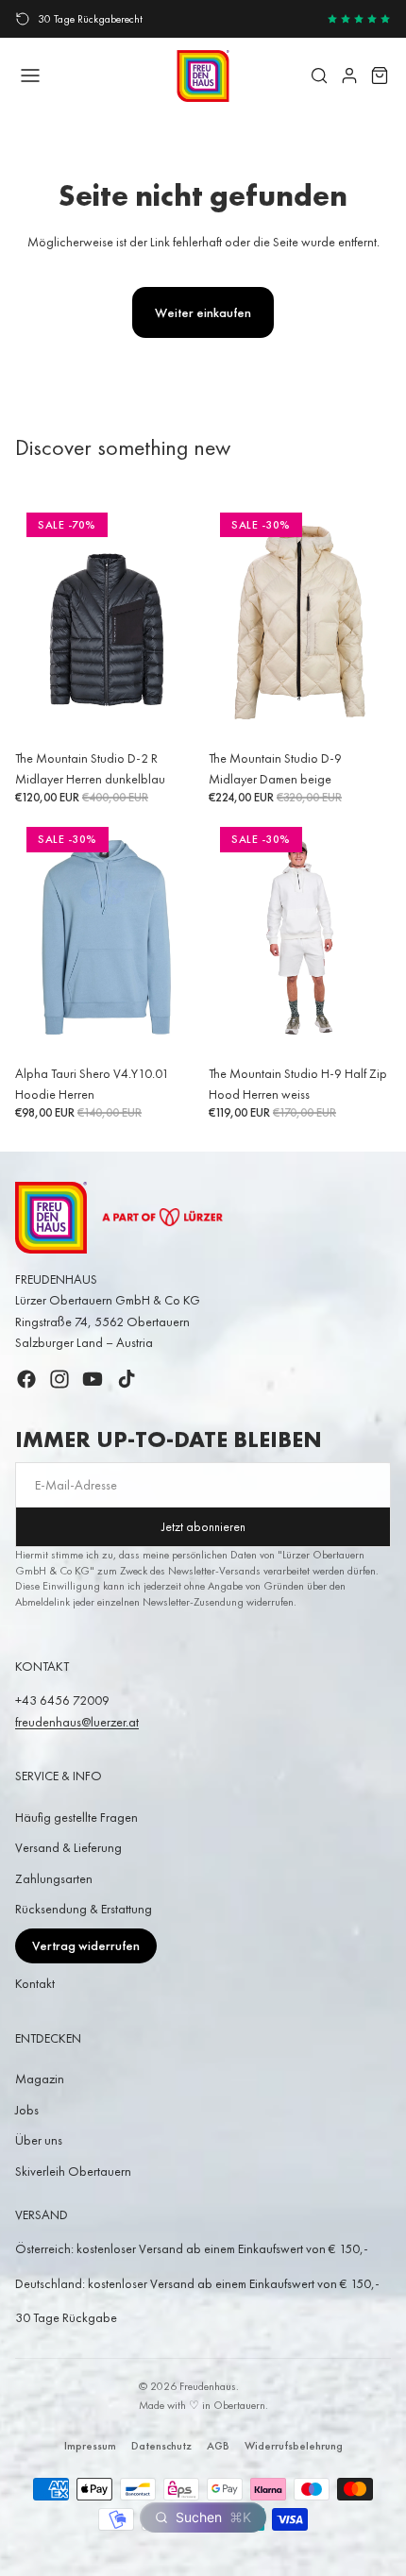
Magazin (40, 2079)
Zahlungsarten (54, 1878)
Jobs (27, 2110)
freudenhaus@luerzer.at (77, 1722)
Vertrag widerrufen (86, 1945)
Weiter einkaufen (203, 312)
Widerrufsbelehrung (294, 2446)
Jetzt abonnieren (203, 1527)
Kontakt (35, 1983)
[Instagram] (59, 1379)
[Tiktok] (127, 1379)
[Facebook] (26, 1379)
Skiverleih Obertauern (73, 2171)
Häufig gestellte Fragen (76, 1817)
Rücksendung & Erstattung (84, 1909)
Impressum (90, 2446)
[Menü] (30, 76)
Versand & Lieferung (68, 1847)
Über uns (39, 2140)
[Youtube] (93, 1379)
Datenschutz (161, 2446)
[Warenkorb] (380, 76)
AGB (218, 2446)
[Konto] (349, 76)
